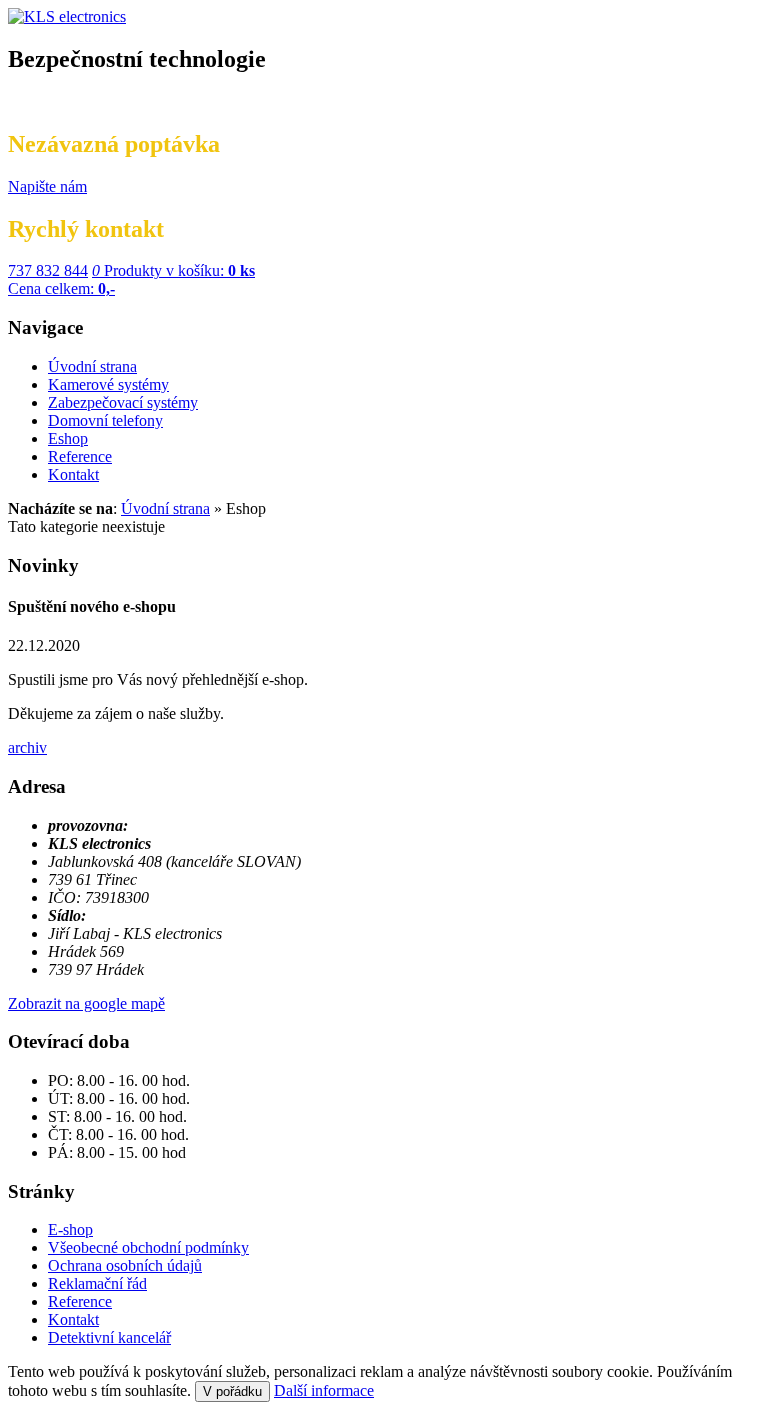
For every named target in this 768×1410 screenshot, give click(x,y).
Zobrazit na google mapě (86, 1003)
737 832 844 (48, 270)
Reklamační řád (97, 1283)
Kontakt (73, 1319)
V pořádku (232, 1391)
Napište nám (47, 186)
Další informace (324, 1390)
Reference (80, 1301)
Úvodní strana (165, 508)
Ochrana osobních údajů (125, 1265)
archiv (27, 747)
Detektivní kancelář (109, 1337)
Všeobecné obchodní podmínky (148, 1247)
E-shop (70, 1229)
